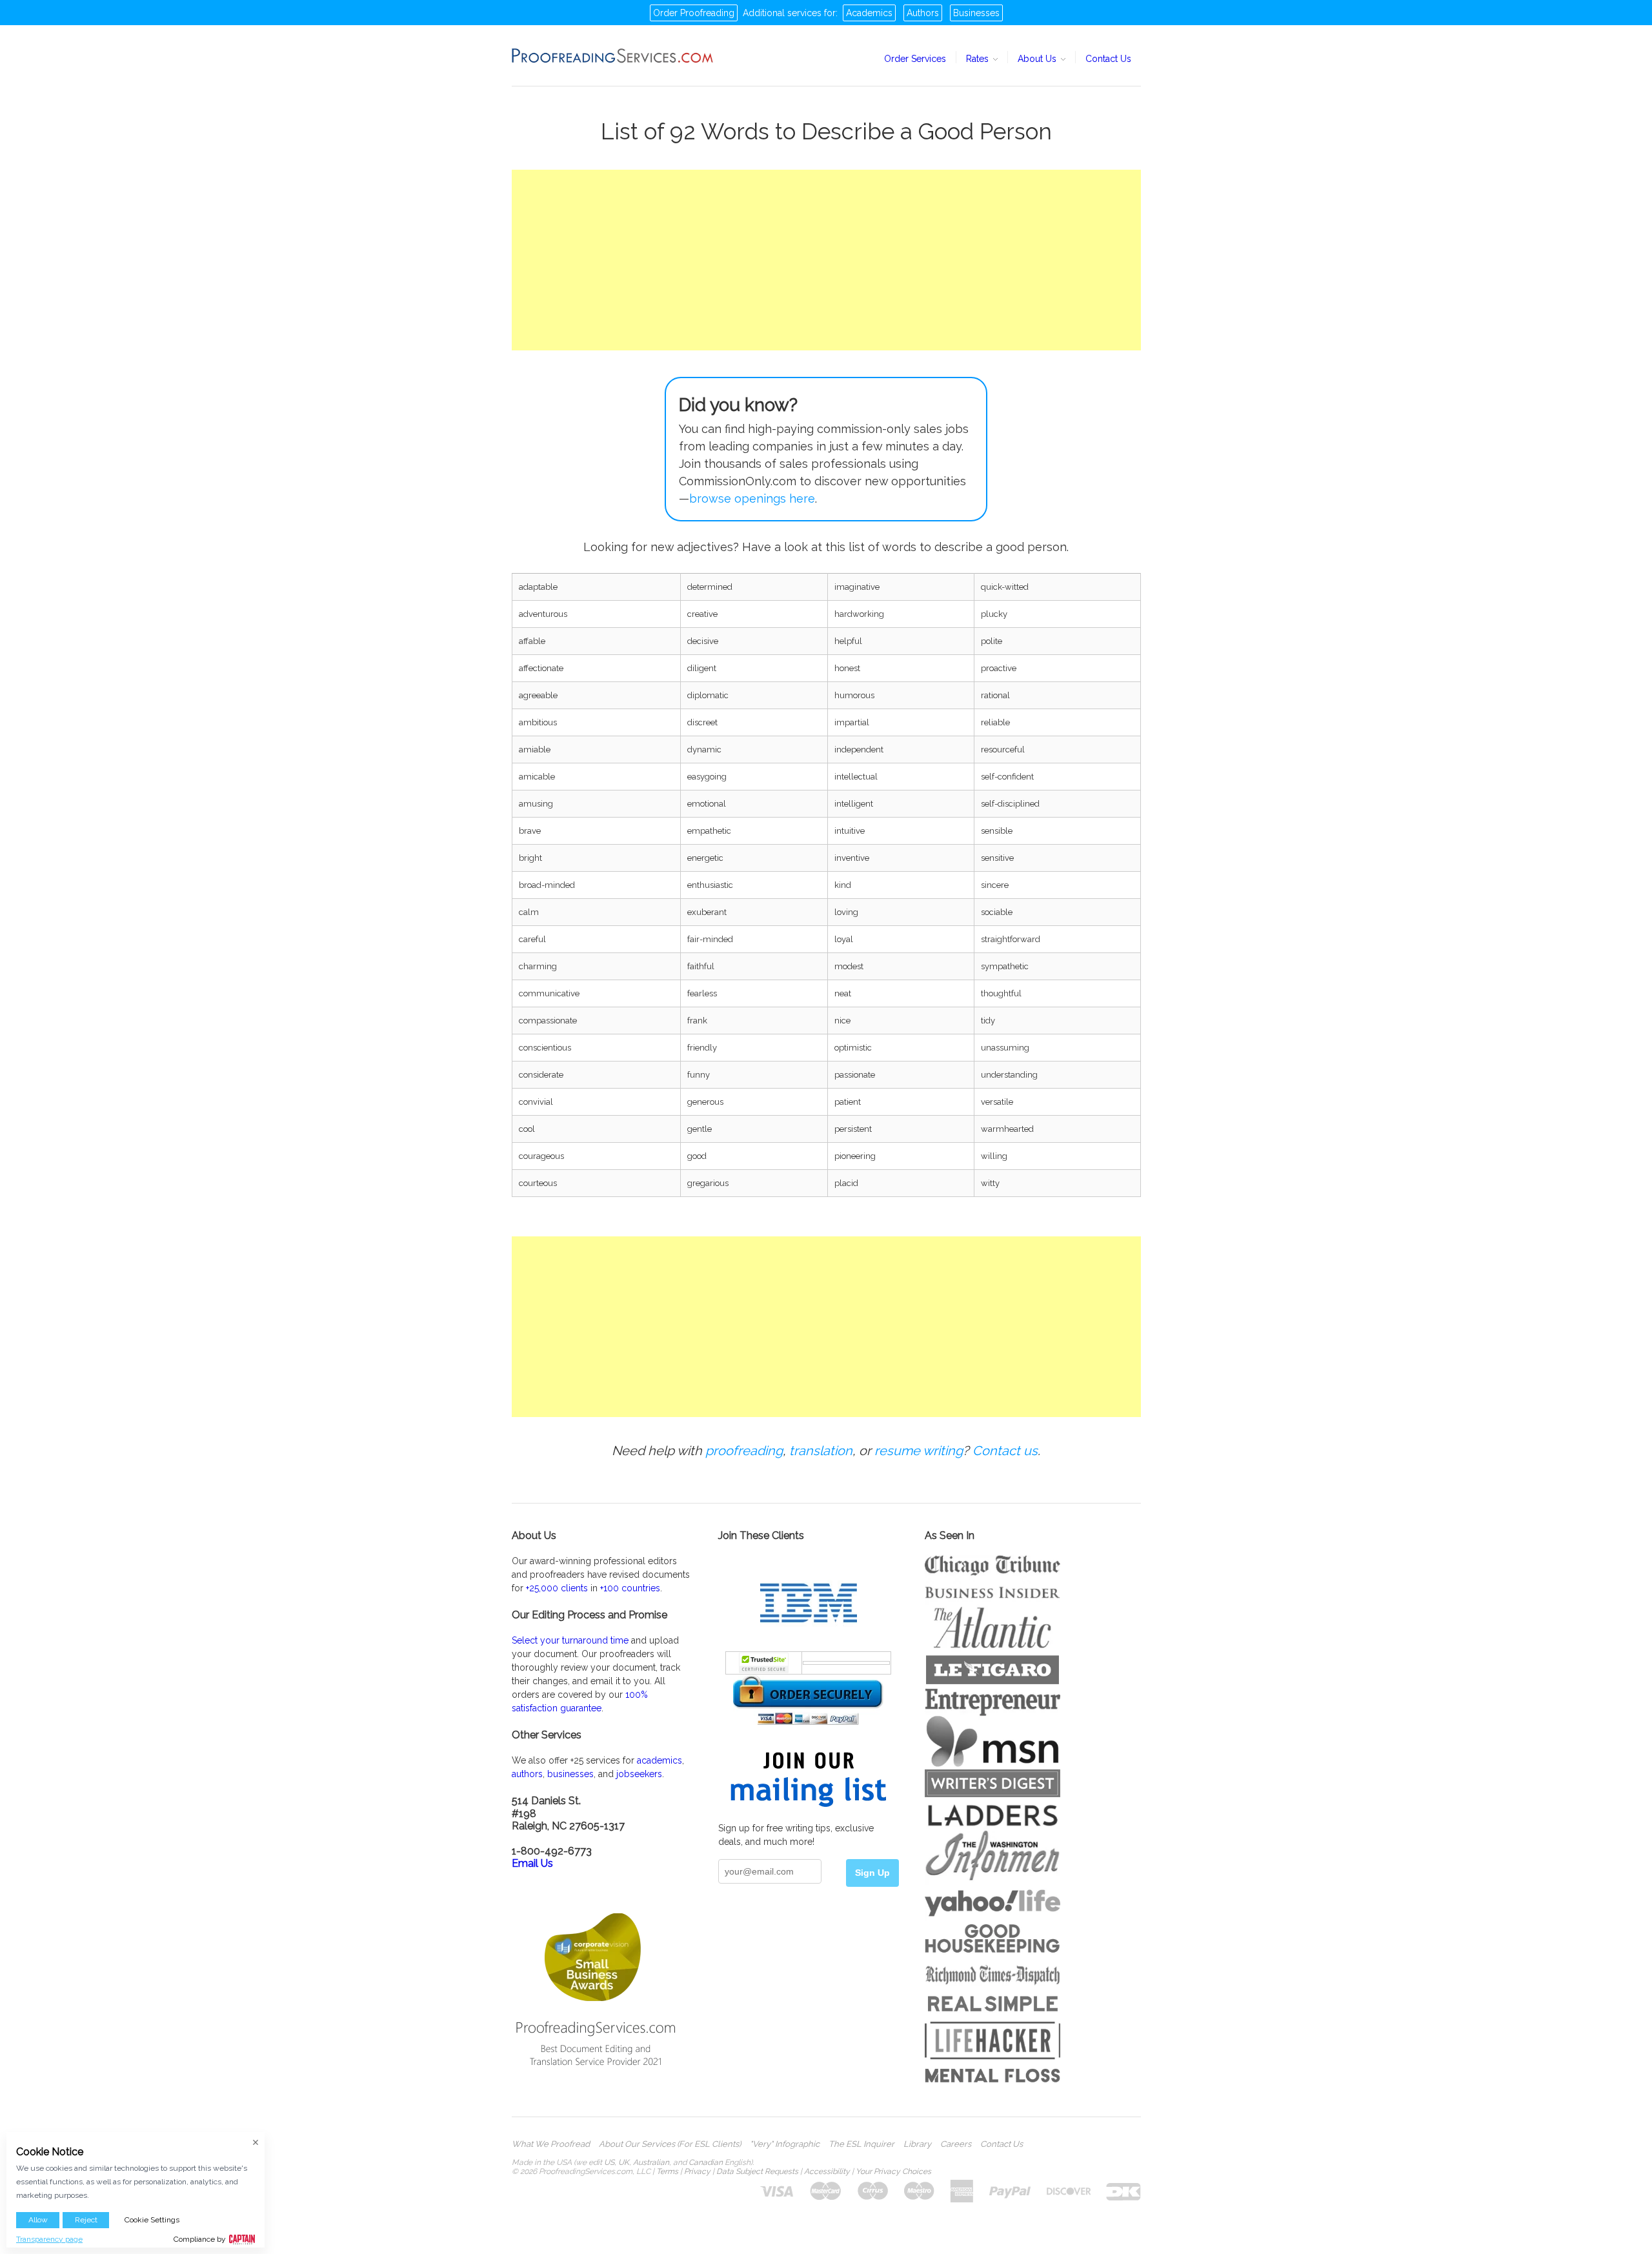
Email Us (532, 1863)
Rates (979, 59)
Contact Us (1108, 59)
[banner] (613, 55)
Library (917, 2144)
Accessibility (827, 2171)
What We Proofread (551, 2144)
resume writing (919, 1451)
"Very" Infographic (785, 2144)
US (609, 2162)
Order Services (915, 59)
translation (821, 1451)
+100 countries (630, 1588)
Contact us (1005, 1451)
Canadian (706, 2162)
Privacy (697, 2171)
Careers (956, 2144)
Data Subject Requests (757, 2171)
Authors (923, 13)
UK (624, 2162)
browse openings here (752, 498)
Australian (651, 2162)
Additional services (782, 13)
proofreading (744, 1451)
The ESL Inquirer (861, 2144)
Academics (869, 13)
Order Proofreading (694, 13)
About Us (1038, 59)
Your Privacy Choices (893, 2171)
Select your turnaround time (570, 1640)
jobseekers (639, 1774)
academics (660, 1760)
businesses (570, 1774)
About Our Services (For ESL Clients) (670, 2144)
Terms (667, 2171)
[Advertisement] (826, 260)
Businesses (976, 13)
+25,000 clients (557, 1588)
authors (527, 1774)
